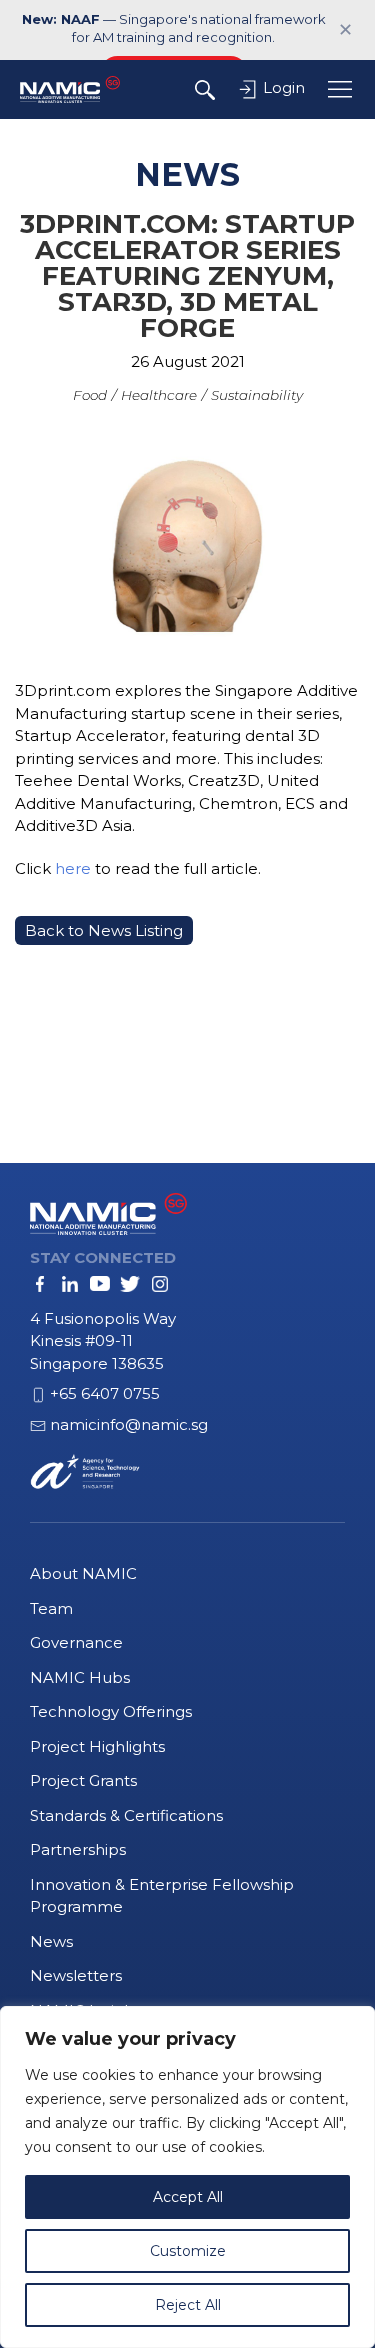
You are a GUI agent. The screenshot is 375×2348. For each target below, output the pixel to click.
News (51, 1941)
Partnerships (78, 1849)
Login (282, 87)
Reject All (188, 2305)
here (73, 868)
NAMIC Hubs (80, 1677)
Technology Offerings (111, 1711)
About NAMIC (83, 1573)
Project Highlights (97, 1746)
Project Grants (83, 1780)
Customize (188, 2251)
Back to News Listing (104, 930)
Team (51, 1608)
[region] (187, 2177)
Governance (76, 1642)
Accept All (188, 2197)
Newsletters (76, 1975)
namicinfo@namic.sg (129, 1424)
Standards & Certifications (126, 1815)
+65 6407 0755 (105, 1393)
